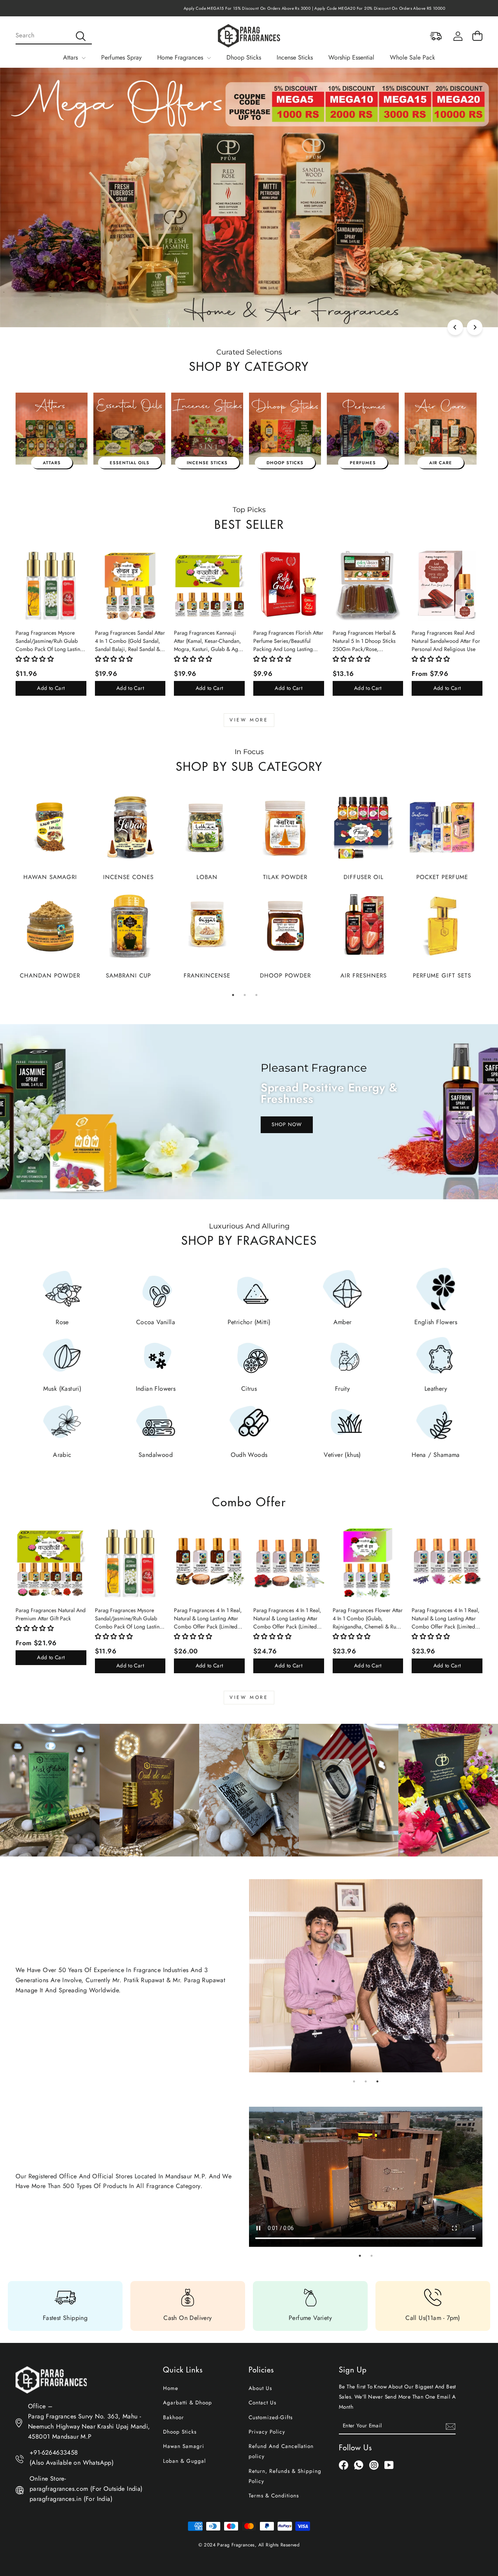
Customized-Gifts (271, 2417)
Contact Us (262, 2402)
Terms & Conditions (274, 2495)
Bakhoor (174, 2417)
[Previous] (455, 327)
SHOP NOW (287, 1124)
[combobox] (54, 36)
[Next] (475, 327)
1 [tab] (233, 995)
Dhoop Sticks (244, 57)
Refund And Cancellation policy (281, 2451)
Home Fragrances (181, 57)
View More (249, 720)
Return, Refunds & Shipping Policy (285, 2476)
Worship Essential (351, 57)
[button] (35, 659)
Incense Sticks (295, 57)
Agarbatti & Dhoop (188, 2402)
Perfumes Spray (121, 57)
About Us (260, 2388)
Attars (71, 57)
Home (171, 2388)
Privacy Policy (267, 2432)
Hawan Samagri (184, 2446)
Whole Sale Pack (412, 57)
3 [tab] (256, 995)
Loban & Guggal (184, 2461)
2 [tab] (245, 995)
